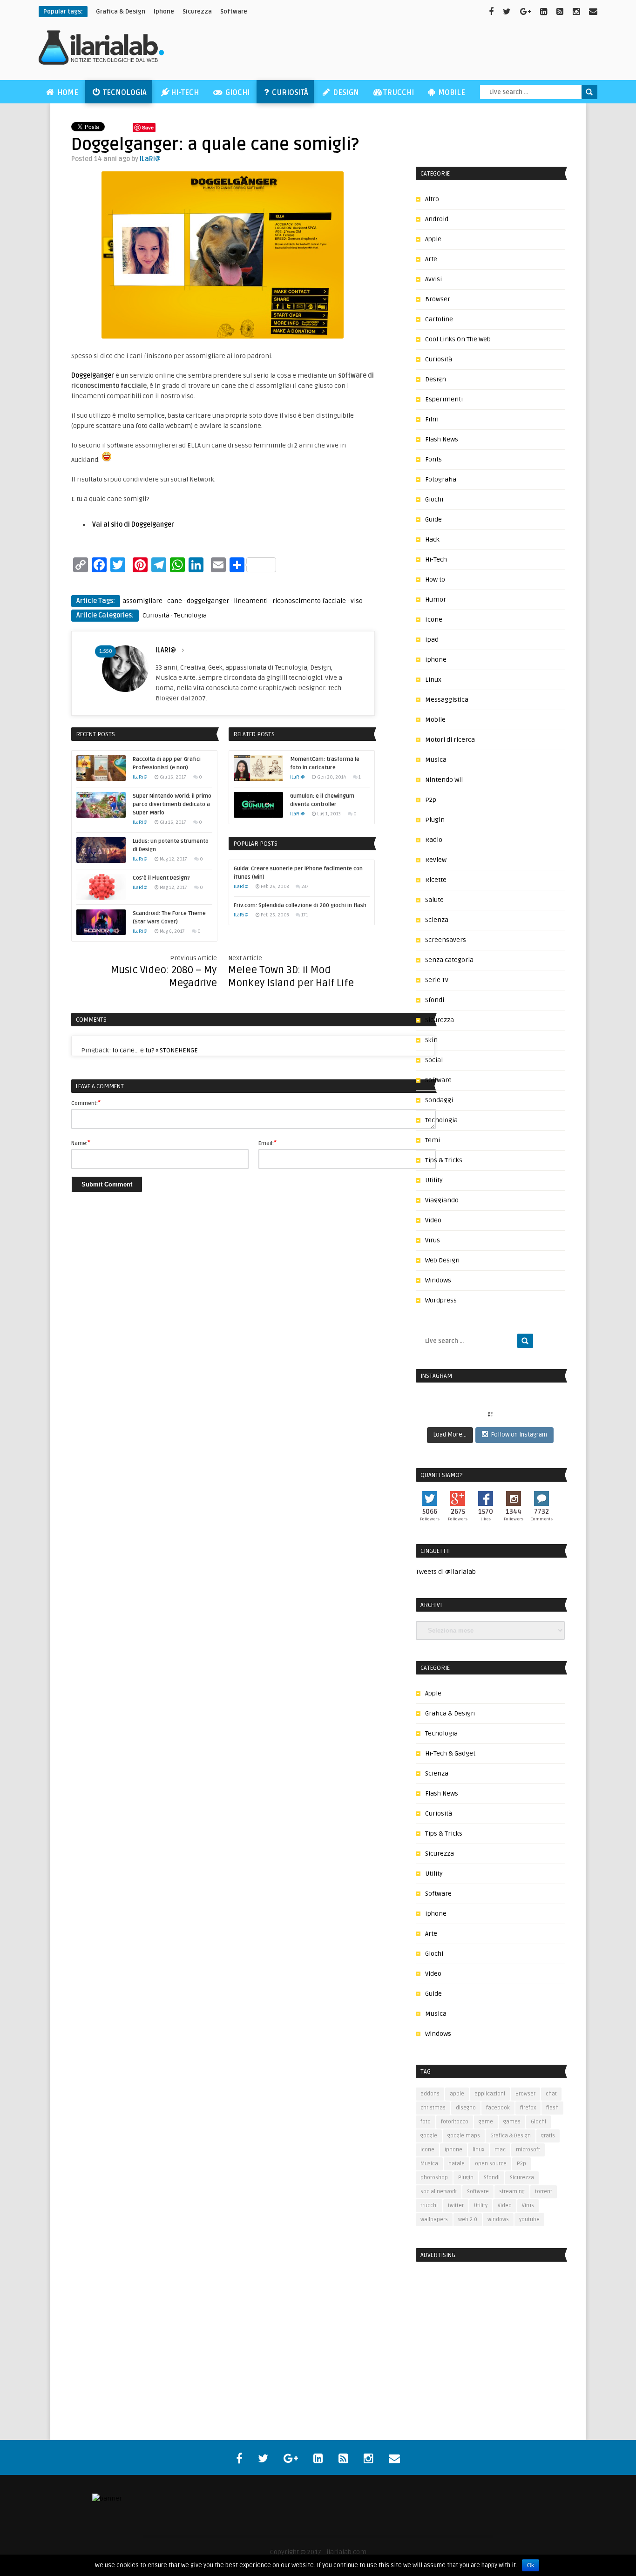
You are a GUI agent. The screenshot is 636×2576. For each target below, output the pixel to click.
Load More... (450, 1435)
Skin (431, 1040)
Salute (434, 900)
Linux (433, 680)
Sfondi (435, 1000)
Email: (267, 1143)
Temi (433, 1140)
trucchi (429, 2206)
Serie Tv (437, 980)
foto (426, 2122)
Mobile (451, 93)
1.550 (106, 651)
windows (498, 2220)
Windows (438, 1280)
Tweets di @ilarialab (446, 1572)
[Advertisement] (428, 52)
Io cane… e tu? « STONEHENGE (155, 1050)
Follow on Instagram (519, 1435)
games (512, 2122)
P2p (431, 800)
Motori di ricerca (450, 740)
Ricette (436, 880)
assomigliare (142, 601)
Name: (81, 1143)
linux (478, 2150)
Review (436, 860)
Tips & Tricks (444, 1160)
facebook (498, 2108)
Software (234, 12)
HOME (67, 93)
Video (433, 1220)
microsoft (528, 2150)
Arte (431, 259)
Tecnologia (124, 93)
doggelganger (208, 601)
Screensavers (446, 940)
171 (305, 915)
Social (434, 1060)
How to (435, 580)
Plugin (435, 820)
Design (345, 93)
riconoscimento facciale (309, 601)
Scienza (437, 920)
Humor (436, 600)
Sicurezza (197, 12)
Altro (432, 199)
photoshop (434, 2178)
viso (357, 601)
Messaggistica (447, 700)
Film (432, 419)
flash (552, 2108)
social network (439, 2192)
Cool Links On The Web (458, 339)
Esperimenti (444, 399)
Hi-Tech (185, 93)
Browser (438, 299)
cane (175, 601)
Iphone (436, 660)
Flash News (442, 439)
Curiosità (289, 93)
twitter (456, 2206)
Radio (434, 840)
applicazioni (490, 2094)
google (429, 2136)
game (486, 2122)
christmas (433, 2108)
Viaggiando (442, 1200)
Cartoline (439, 319)
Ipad (432, 640)
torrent (544, 2192)
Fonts (433, 459)
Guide (433, 519)
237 (305, 887)
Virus (433, 1240)
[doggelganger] (223, 336)
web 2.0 (468, 2220)
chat (551, 2094)
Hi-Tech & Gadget (450, 1753)
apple (457, 2094)
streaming (512, 2192)
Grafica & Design (450, 1713)
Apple (433, 239)
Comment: (86, 1103)
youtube (529, 2220)
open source (491, 2164)
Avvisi (433, 279)
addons (430, 2094)
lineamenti (251, 601)
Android (437, 219)
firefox (528, 2108)
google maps (464, 2136)
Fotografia (441, 479)
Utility (434, 1180)
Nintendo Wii (444, 780)
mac (500, 2150)
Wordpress (441, 1300)
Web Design (442, 1260)
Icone (434, 620)
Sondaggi (439, 1100)
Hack (432, 539)
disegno (466, 2108)
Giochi (237, 93)
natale (457, 2164)
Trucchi (399, 93)
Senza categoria (449, 960)
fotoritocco (455, 2122)
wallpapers (434, 2220)
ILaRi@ (150, 159)
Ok (531, 2565)
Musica (436, 760)
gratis (548, 2136)
